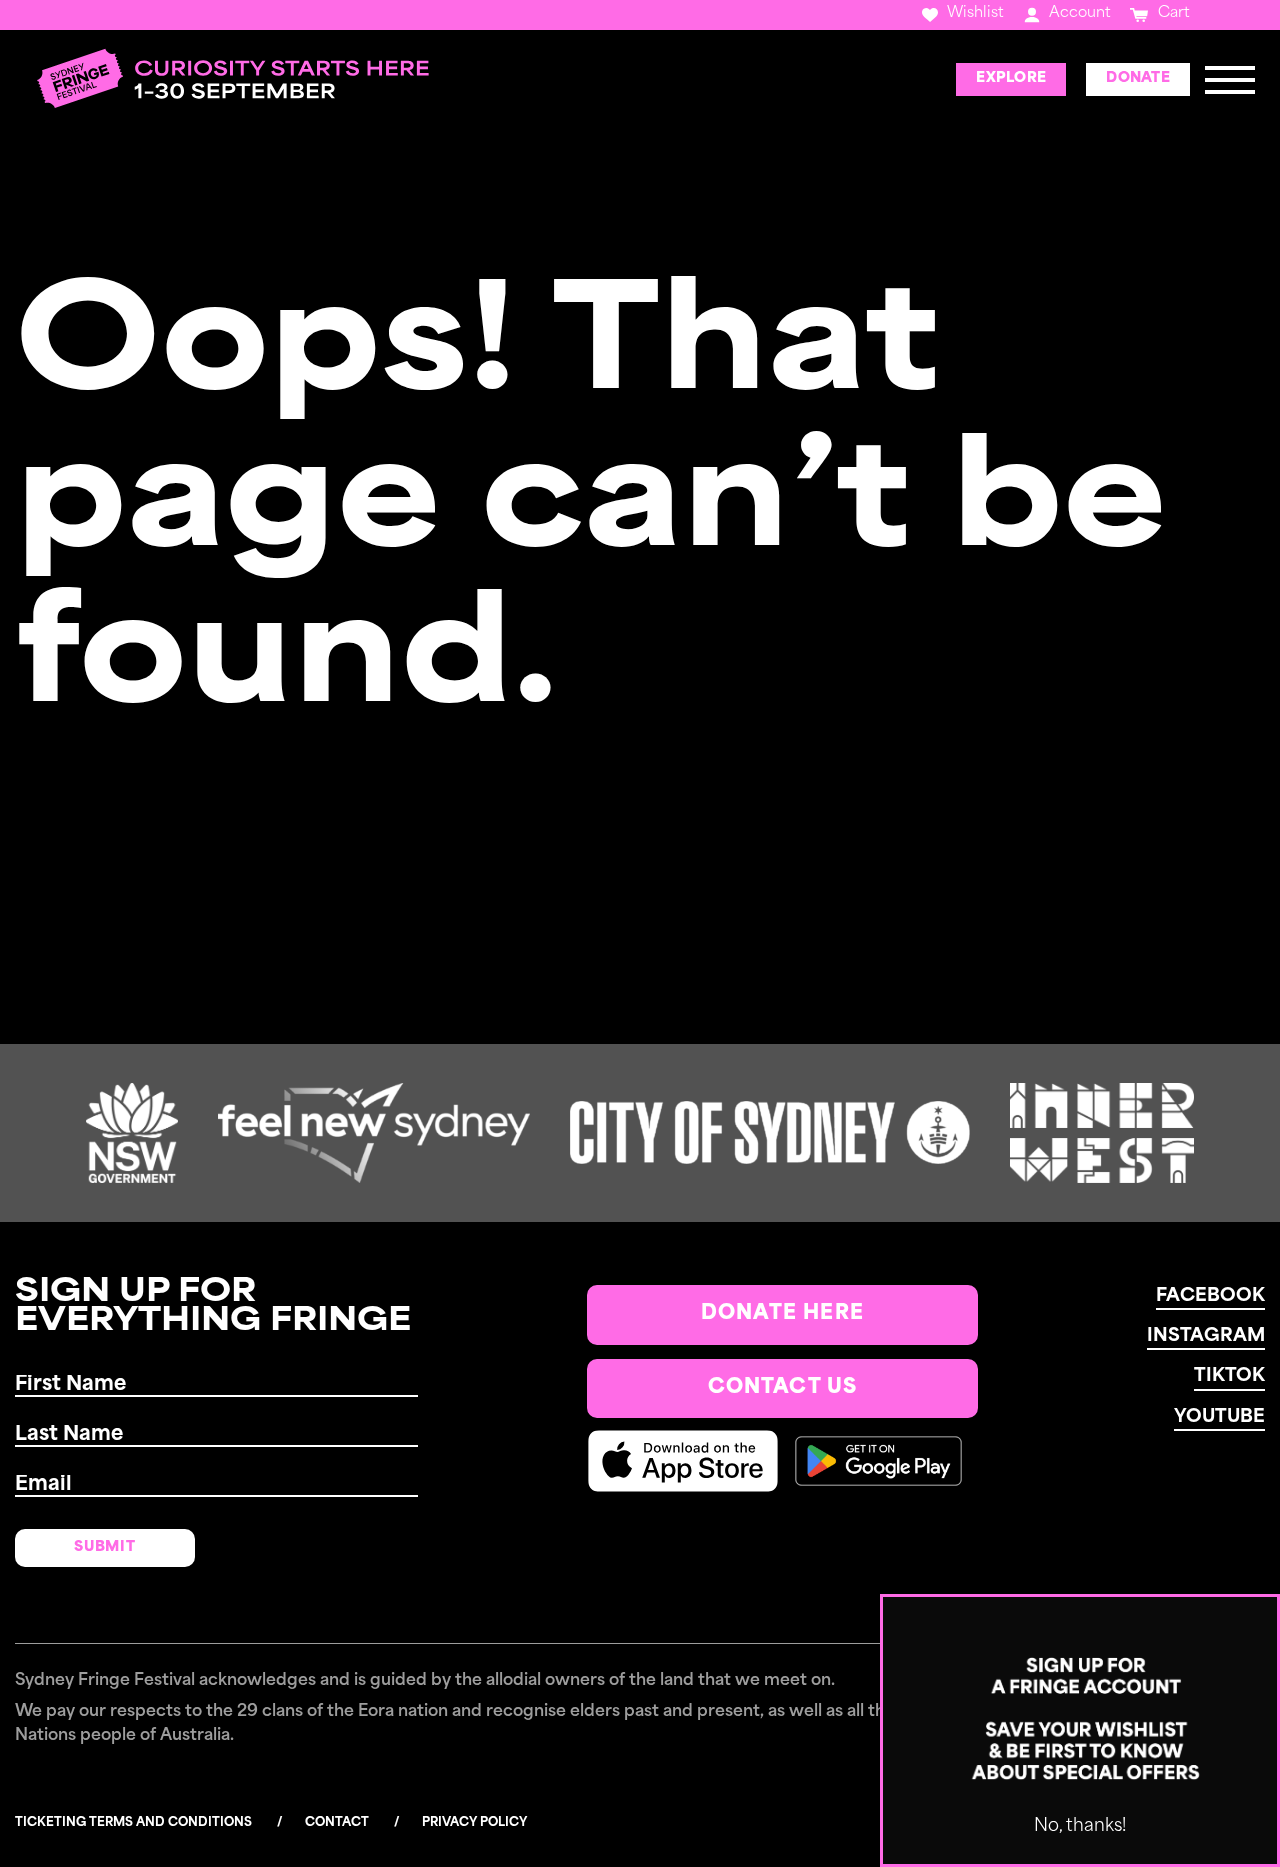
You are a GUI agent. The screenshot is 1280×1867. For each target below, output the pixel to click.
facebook (1210, 1297)
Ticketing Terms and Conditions (133, 1823)
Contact (337, 1823)
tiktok (1229, 1377)
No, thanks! (1080, 1826)
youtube (1219, 1418)
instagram (1206, 1337)
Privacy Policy (474, 1823)
